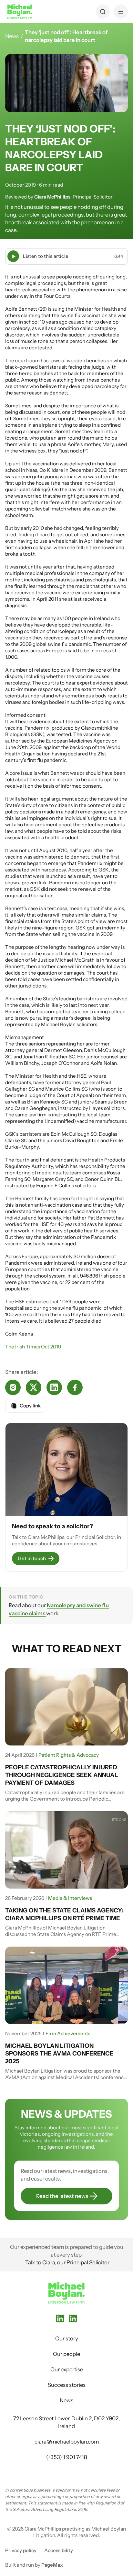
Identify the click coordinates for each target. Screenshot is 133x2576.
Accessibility (59, 2550)
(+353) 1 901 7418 (67, 2457)
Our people (66, 2354)
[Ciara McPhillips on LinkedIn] (73, 2318)
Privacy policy (21, 2550)
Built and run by (34, 2565)
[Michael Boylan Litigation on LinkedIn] (60, 2318)
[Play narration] (13, 256)
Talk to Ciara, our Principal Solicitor (67, 2262)
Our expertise (67, 2369)
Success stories (67, 2385)
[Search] (103, 12)
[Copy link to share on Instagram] (13, 1387)
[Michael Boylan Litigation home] (20, 12)
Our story (67, 2338)
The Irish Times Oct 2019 (33, 1347)
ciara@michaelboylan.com (67, 2442)
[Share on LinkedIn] (54, 1387)
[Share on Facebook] (75, 1387)
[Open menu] (121, 12)
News (12, 36)
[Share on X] (34, 1387)
